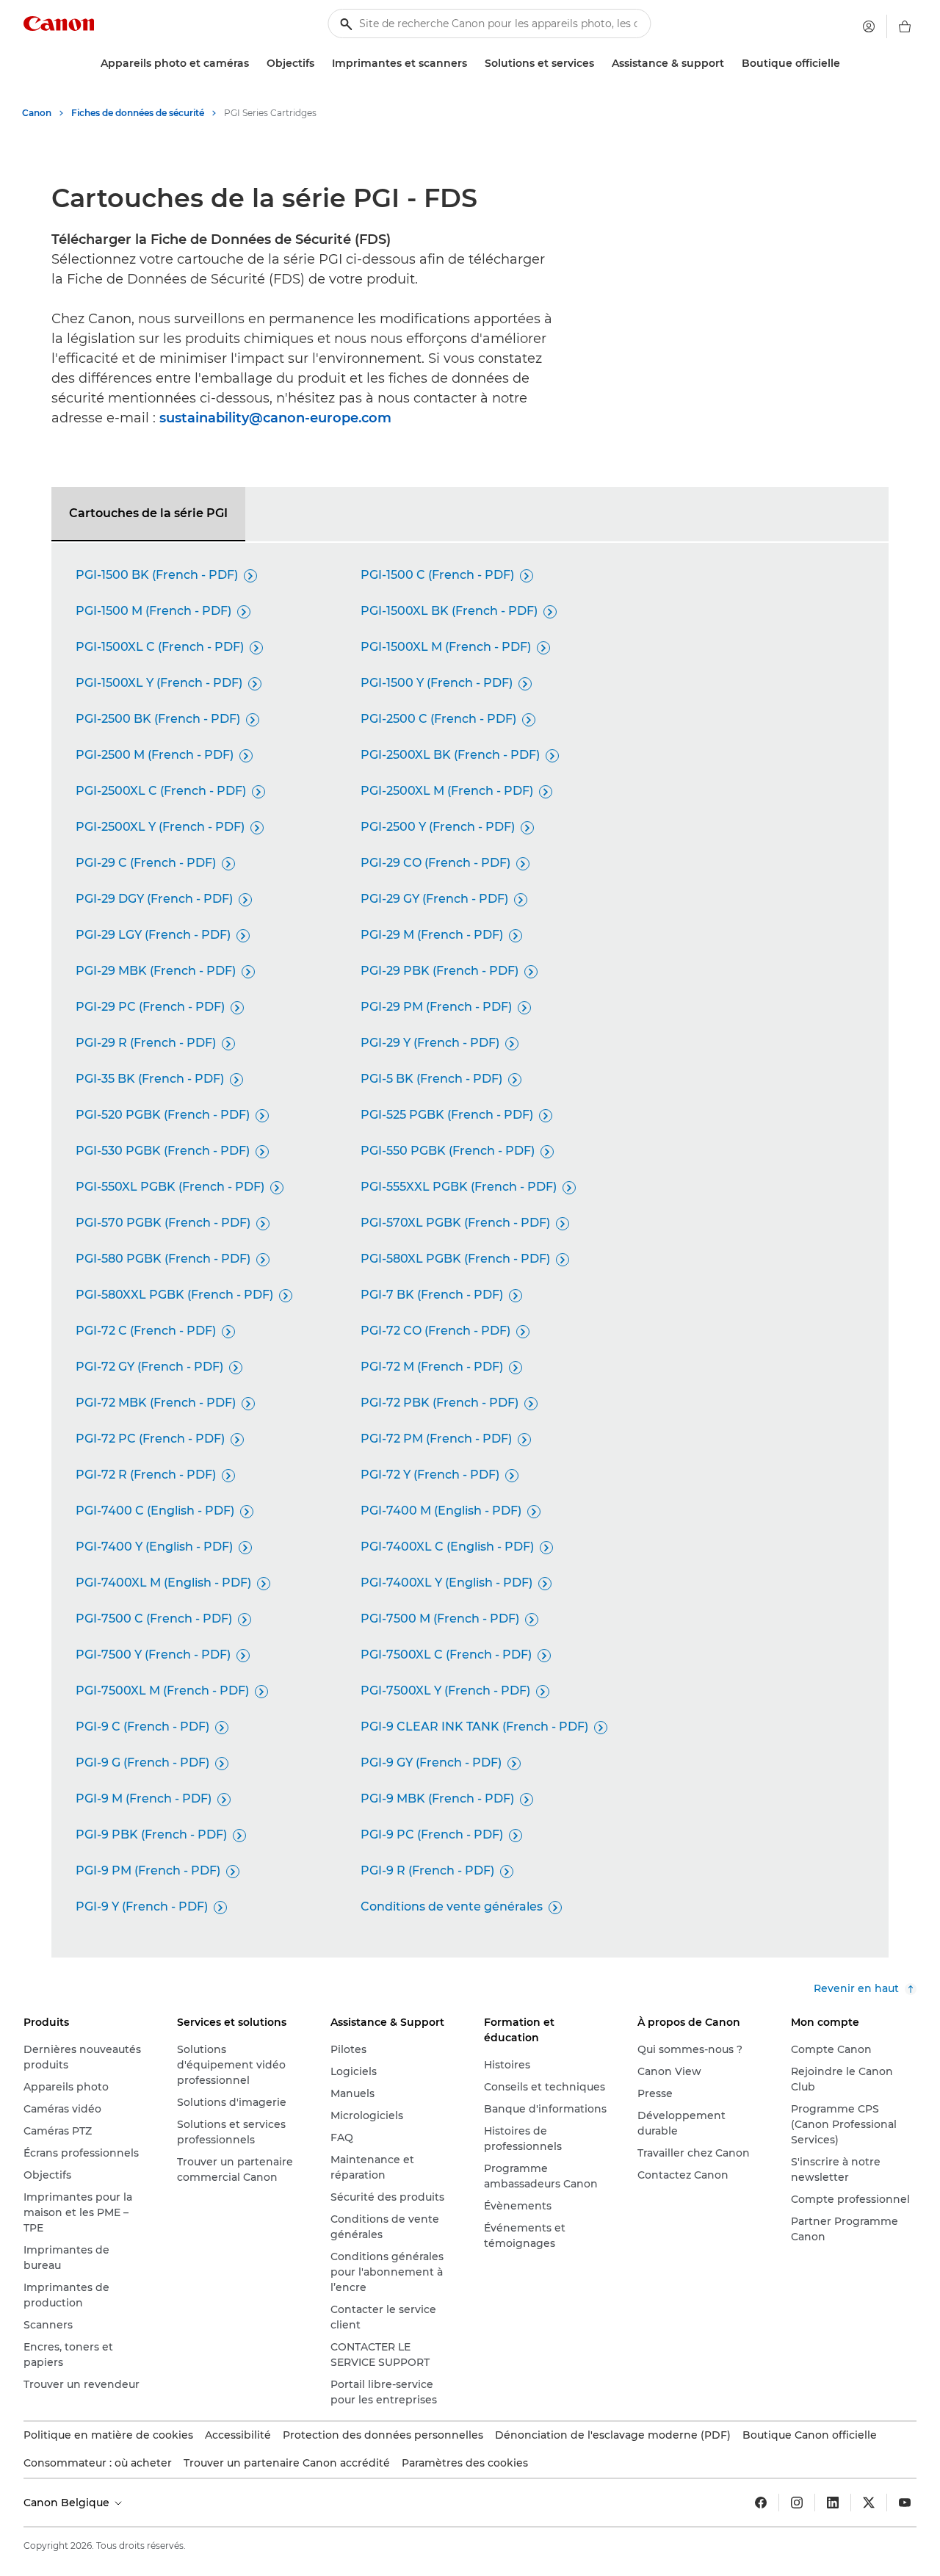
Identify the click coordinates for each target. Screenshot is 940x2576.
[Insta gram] (797, 2503)
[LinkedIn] (833, 2503)
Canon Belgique (68, 2503)
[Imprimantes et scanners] (473, 64)
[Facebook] (761, 2503)
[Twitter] (869, 2503)
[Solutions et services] (600, 64)
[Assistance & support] (730, 64)
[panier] (905, 26)
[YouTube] (905, 2503)
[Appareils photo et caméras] (255, 64)
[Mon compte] (869, 26)
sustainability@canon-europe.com (275, 418)
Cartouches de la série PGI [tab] (148, 513)
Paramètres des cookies (465, 2463)
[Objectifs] (320, 64)
